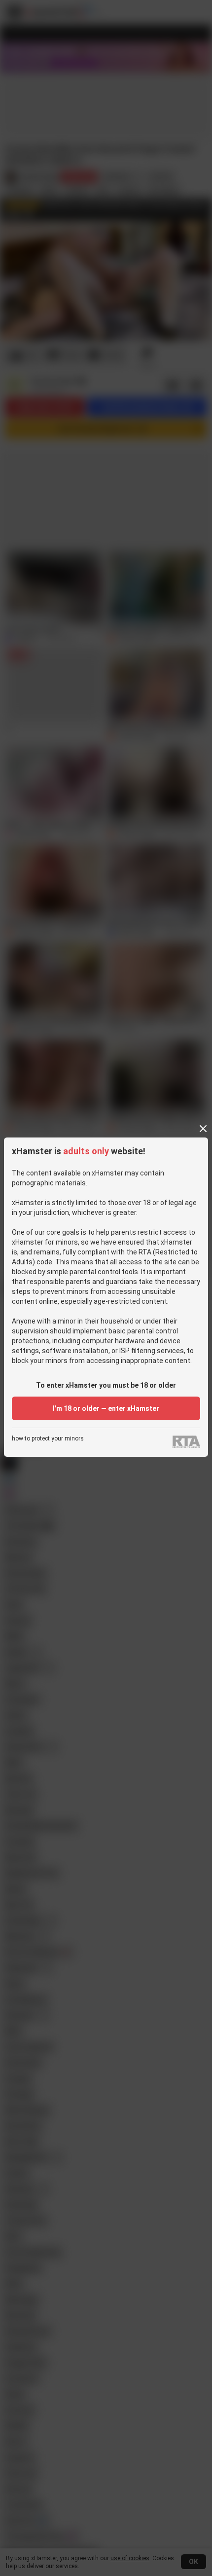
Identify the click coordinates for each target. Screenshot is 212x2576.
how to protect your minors (48, 1439)
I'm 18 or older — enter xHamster (106, 1408)
